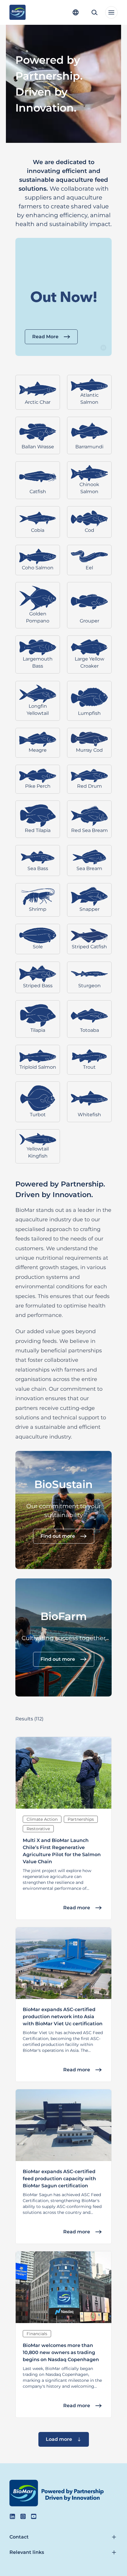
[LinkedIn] (12, 2516)
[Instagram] (23, 2516)
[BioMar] (18, 12)
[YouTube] (34, 2516)
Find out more (58, 1536)
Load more (59, 2439)
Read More (45, 337)
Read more (77, 1908)
